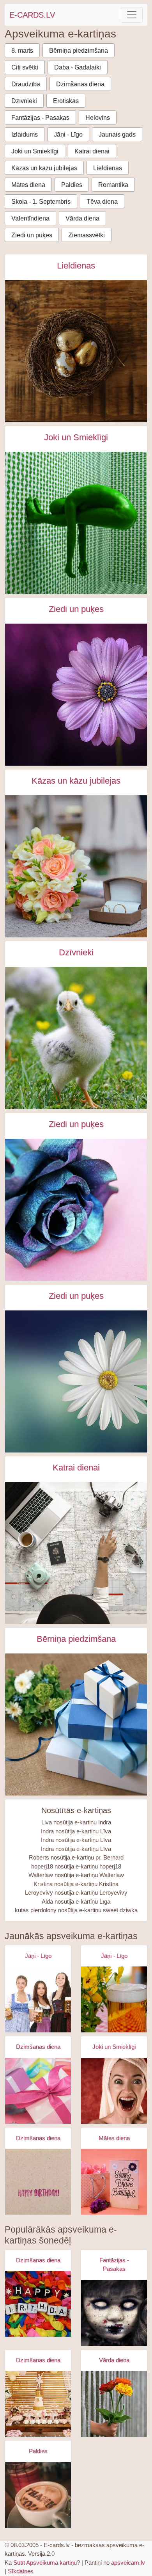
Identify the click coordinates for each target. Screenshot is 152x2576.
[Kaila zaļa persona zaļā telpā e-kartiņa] (76, 523)
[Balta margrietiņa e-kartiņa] (76, 1381)
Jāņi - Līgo (68, 134)
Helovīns (98, 118)
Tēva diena (102, 202)
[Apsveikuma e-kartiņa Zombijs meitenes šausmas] (114, 2313)
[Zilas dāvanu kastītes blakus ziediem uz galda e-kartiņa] (76, 1724)
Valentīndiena (30, 218)
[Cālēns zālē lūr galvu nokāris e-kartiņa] (76, 1038)
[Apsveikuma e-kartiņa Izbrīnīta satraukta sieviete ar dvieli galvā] (114, 2091)
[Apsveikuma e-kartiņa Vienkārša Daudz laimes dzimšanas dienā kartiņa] (38, 2182)
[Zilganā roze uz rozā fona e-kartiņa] (76, 1210)
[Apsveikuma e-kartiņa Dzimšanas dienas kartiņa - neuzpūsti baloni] (38, 2304)
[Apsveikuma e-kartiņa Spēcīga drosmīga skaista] (114, 2182)
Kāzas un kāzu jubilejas (44, 168)
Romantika (113, 185)
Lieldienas (108, 168)
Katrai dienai (92, 151)
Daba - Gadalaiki (78, 67)
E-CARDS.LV (32, 15)
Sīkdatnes (21, 2571)
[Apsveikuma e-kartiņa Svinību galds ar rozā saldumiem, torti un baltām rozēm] (38, 2404)
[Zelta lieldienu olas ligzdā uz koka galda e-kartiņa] (76, 351)
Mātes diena (28, 185)
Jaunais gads (117, 134)
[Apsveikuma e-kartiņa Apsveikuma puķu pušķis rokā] (114, 2404)
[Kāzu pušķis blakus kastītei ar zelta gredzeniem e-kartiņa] (76, 866)
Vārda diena (82, 218)
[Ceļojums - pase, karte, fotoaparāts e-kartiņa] (76, 1553)
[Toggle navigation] (132, 15)
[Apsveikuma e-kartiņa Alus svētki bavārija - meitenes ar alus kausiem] (38, 1999)
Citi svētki (25, 67)
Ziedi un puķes (32, 235)
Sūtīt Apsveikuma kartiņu (45, 2563)
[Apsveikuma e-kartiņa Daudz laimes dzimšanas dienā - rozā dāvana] (38, 2091)
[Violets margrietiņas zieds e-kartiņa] (76, 695)
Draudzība (26, 84)
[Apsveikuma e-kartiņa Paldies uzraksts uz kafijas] (38, 2495)
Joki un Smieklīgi (35, 151)
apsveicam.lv (128, 2563)
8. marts (22, 51)
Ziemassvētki (87, 235)
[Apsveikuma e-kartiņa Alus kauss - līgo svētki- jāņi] (114, 1999)
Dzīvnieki (24, 101)
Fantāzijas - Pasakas (40, 118)
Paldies (72, 185)
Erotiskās (66, 101)
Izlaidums (25, 134)
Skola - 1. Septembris (41, 202)
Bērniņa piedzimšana (79, 51)
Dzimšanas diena (80, 84)
